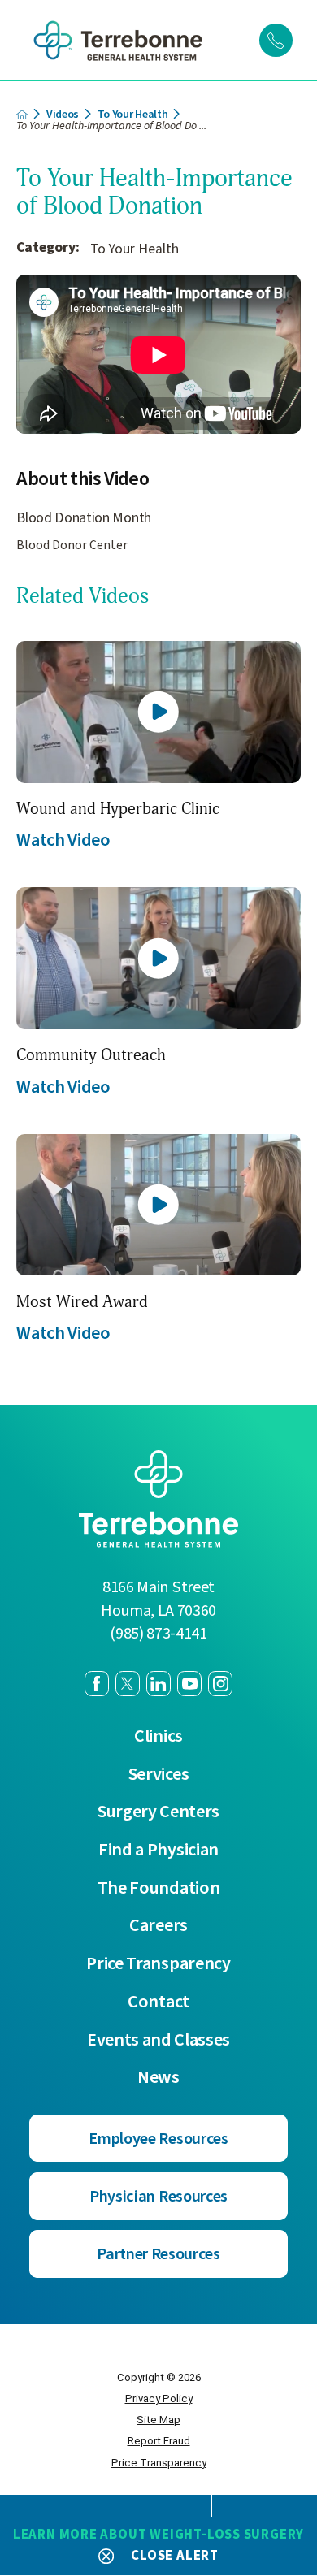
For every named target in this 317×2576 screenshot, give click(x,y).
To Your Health (133, 115)
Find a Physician (158, 1850)
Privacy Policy (159, 2398)
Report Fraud (159, 2441)
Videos (63, 115)
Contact (158, 2002)
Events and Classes (158, 2040)
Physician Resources (158, 2196)
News (158, 2078)
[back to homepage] (22, 115)
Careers (158, 1926)
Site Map (158, 2420)
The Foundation (159, 1888)
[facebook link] (97, 1683)
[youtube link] (189, 1683)
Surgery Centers (158, 1812)
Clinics (158, 1736)
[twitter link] (128, 1683)
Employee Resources (158, 2139)
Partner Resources (158, 2254)
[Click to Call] (276, 40)
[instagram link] (220, 1683)
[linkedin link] (158, 1683)
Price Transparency (158, 1964)
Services (158, 1775)
